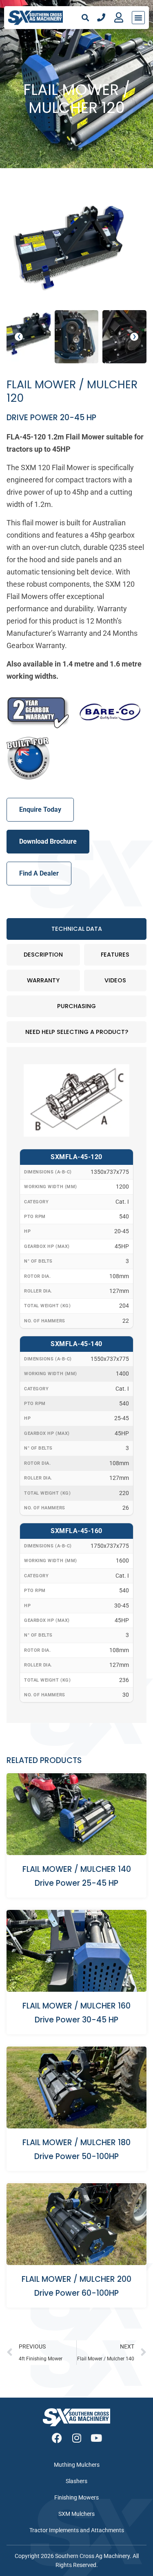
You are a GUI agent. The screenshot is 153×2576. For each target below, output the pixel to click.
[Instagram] (76, 2438)
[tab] (76, 929)
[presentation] (19, 337)
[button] (85, 17)
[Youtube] (96, 2438)
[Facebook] (57, 2438)
